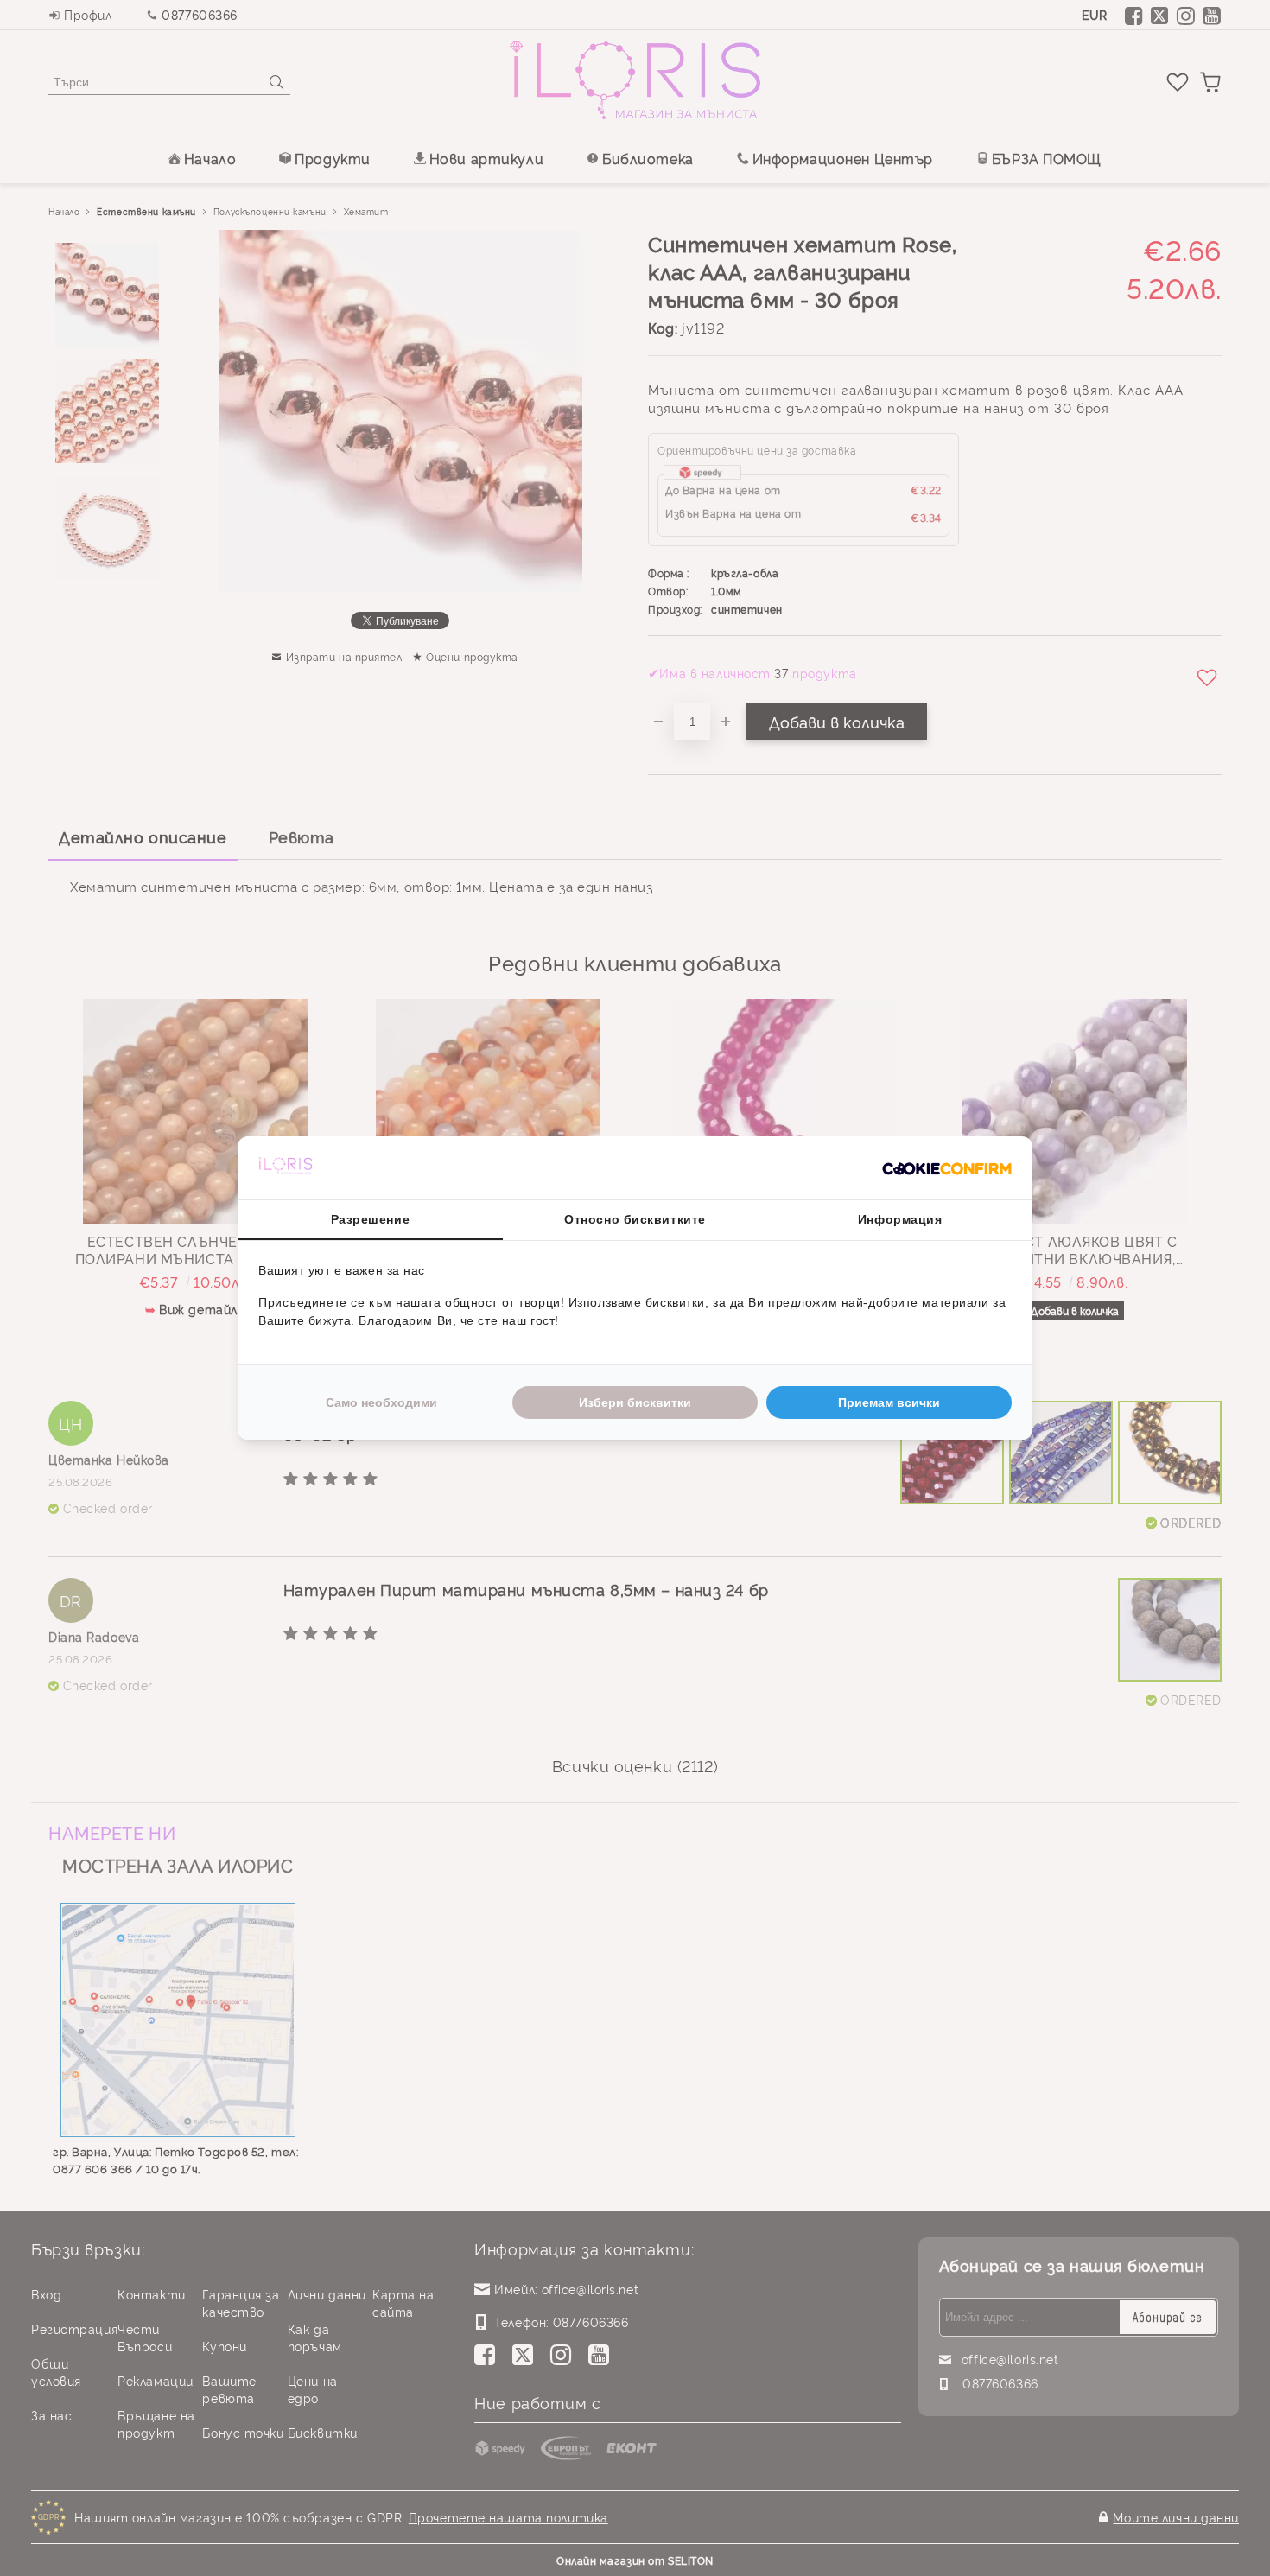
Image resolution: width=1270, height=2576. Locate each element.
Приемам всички (889, 1402)
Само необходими (381, 1402)
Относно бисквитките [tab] (635, 1219)
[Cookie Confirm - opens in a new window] (947, 1168)
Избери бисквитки (635, 1402)
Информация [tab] (900, 1219)
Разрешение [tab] (371, 1219)
